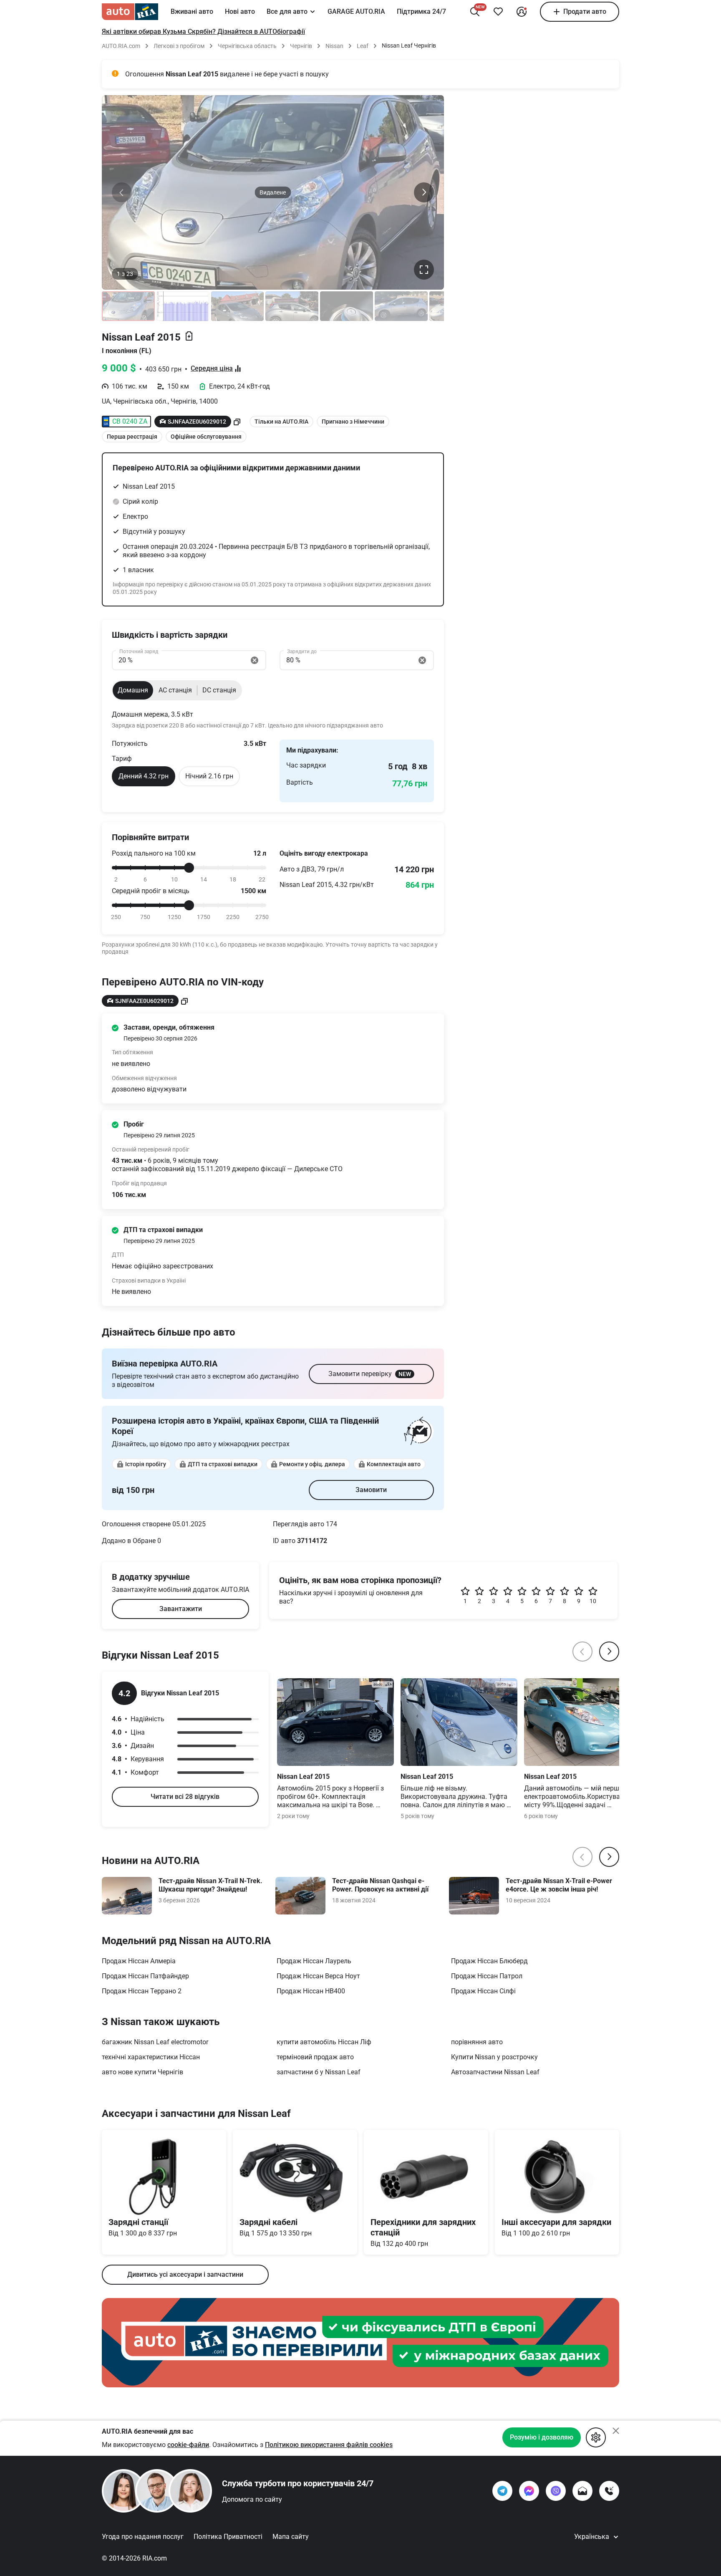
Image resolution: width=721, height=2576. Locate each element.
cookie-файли (188, 2445)
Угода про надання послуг (143, 2537)
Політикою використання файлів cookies (329, 2445)
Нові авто (240, 11)
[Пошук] (475, 12)
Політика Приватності (228, 2537)
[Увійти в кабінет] (522, 12)
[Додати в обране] (498, 12)
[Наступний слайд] (424, 192)
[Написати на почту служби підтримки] (582, 2491)
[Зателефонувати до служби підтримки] (609, 2491)
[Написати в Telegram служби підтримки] (502, 2491)
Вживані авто (192, 11)
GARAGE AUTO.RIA (356, 11)
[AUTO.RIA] (130, 12)
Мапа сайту (291, 2537)
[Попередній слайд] (122, 192)
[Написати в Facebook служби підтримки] (529, 2491)
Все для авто (287, 11)
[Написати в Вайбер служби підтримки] (556, 2491)
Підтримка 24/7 (421, 11)
